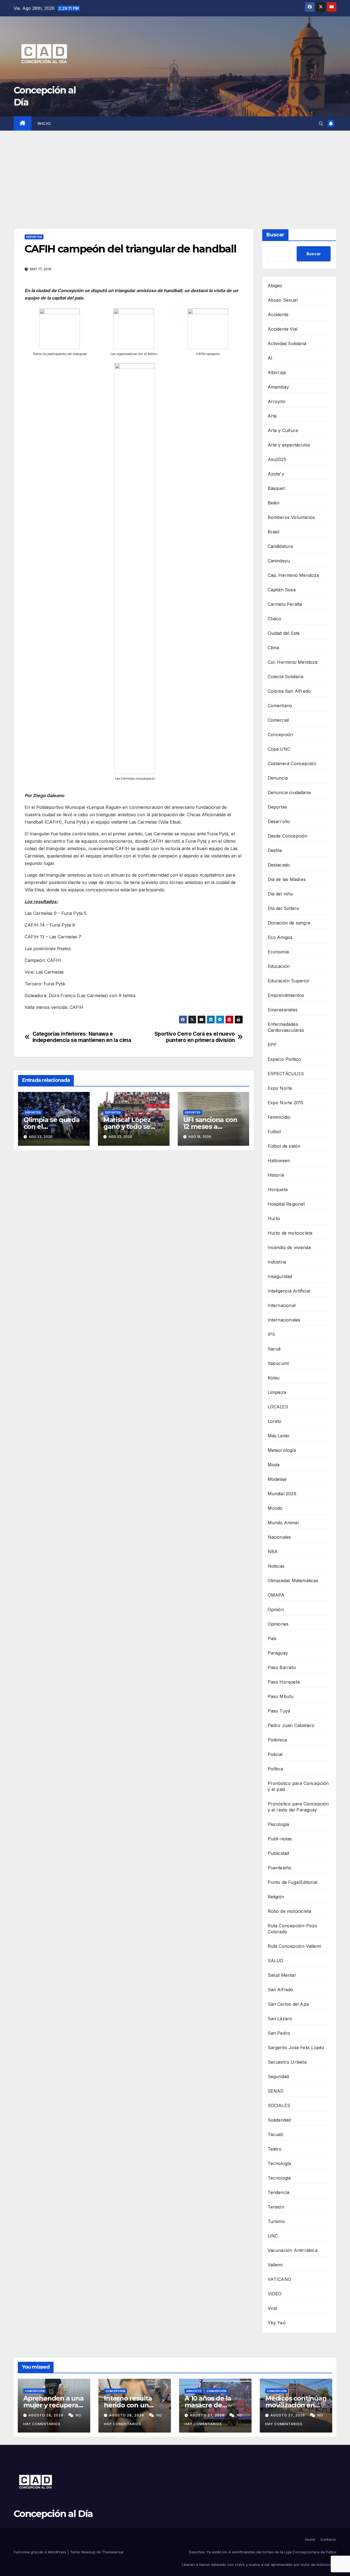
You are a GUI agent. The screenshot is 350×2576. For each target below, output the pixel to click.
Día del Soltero (284, 908)
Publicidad (278, 1853)
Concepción (280, 735)
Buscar (275, 235)
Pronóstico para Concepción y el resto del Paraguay (298, 1807)
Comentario (280, 706)
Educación (279, 966)
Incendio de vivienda (289, 1247)
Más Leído (279, 1436)
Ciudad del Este (284, 633)
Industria (277, 1262)
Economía (278, 952)
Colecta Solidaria (285, 677)
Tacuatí (275, 2134)
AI (270, 358)
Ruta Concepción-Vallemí (294, 1946)
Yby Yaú (277, 2323)
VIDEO (275, 2294)
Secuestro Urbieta (287, 2062)
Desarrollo (279, 821)
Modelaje (277, 1479)
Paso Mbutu (281, 1696)
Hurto (274, 1218)
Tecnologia (279, 2178)
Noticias (276, 1566)
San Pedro (279, 2033)
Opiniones (278, 1624)
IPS (272, 1334)
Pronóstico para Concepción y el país (298, 1786)
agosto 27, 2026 (208, 2415)
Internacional (282, 1305)
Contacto (328, 2539)
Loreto (275, 1421)
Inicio (44, 124)
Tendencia (279, 2192)
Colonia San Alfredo (289, 691)
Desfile (275, 850)
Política (275, 1769)
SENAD (276, 2091)
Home (310, 2539)
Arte (272, 416)
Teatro (275, 2149)
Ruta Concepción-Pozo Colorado (293, 1929)
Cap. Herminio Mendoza (293, 575)
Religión (276, 1897)
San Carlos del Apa (288, 2004)
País (272, 1638)
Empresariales (283, 1010)
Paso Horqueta (284, 1682)
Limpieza (277, 1392)
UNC (273, 2236)
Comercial (278, 720)
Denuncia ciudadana (289, 792)
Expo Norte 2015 (286, 1103)
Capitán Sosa (282, 590)
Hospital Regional (286, 1204)
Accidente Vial (283, 329)
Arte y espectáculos (289, 445)
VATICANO (280, 2279)
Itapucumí (278, 1363)
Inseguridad (280, 1276)
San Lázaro (280, 2019)
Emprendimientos (286, 995)
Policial (275, 1754)
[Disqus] (134, 1233)
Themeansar (113, 2552)
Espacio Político (285, 1059)
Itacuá (274, 1349)
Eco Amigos (280, 937)
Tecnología (279, 2163)
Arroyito (277, 401)
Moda (274, 1465)
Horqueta (278, 1189)
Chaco (275, 619)
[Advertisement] (175, 172)
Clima (273, 648)
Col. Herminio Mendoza (293, 662)
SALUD (276, 1961)
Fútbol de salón (284, 1146)
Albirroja (277, 372)
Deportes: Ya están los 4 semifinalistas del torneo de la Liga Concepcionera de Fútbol (263, 2552)
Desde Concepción (288, 836)
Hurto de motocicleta (290, 1233)
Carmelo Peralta (285, 604)
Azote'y (276, 474)
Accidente (278, 315)
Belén (274, 503)
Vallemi (275, 2265)
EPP (272, 1045)
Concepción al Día (53, 2514)
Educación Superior (289, 981)
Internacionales (284, 1320)
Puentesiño (280, 1868)
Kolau (274, 1378)
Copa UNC (279, 749)
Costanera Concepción (292, 763)
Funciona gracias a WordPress (41, 2552)
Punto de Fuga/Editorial (293, 1882)
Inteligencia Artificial (289, 1291)
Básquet (276, 488)
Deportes (34, 237)
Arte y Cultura (283, 430)
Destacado (279, 865)
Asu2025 (277, 459)
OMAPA (276, 1595)
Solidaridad (279, 2120)
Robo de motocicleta (290, 1911)
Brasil (274, 532)
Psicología (278, 1824)
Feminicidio (279, 1117)
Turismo (276, 2221)
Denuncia (278, 778)
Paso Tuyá (279, 1711)
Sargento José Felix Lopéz (296, 2048)
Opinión (276, 1609)
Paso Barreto (282, 1667)
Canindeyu (279, 561)
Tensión (276, 2207)
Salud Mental (282, 1975)
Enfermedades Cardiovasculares (286, 1027)
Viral (272, 2308)
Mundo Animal (283, 1523)
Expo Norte (280, 1088)
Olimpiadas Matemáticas (293, 1581)
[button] (321, 124)
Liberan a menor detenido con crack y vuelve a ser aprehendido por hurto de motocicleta (259, 2565)
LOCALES (278, 1407)
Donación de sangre (289, 923)
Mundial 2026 (282, 1494)
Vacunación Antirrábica (293, 2250)
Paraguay (278, 1653)
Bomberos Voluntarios (291, 517)
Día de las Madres (287, 879)
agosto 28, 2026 (46, 2415)
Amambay (278, 387)
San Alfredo (281, 1990)
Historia (276, 1175)
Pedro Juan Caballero (291, 1725)
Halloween (279, 1161)
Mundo (275, 1508)
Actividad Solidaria (287, 343)
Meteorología (282, 1450)
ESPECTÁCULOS (286, 1074)
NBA (273, 1552)
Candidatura (280, 546)
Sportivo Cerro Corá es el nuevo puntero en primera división (195, 1037)
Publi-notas (280, 1839)
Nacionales (279, 1537)
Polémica (277, 1740)
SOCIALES (279, 2105)
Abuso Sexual (283, 300)
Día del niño (280, 894)
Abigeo (275, 286)
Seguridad (278, 2076)
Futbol (274, 1132)
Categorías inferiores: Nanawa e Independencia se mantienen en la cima (82, 1037)
